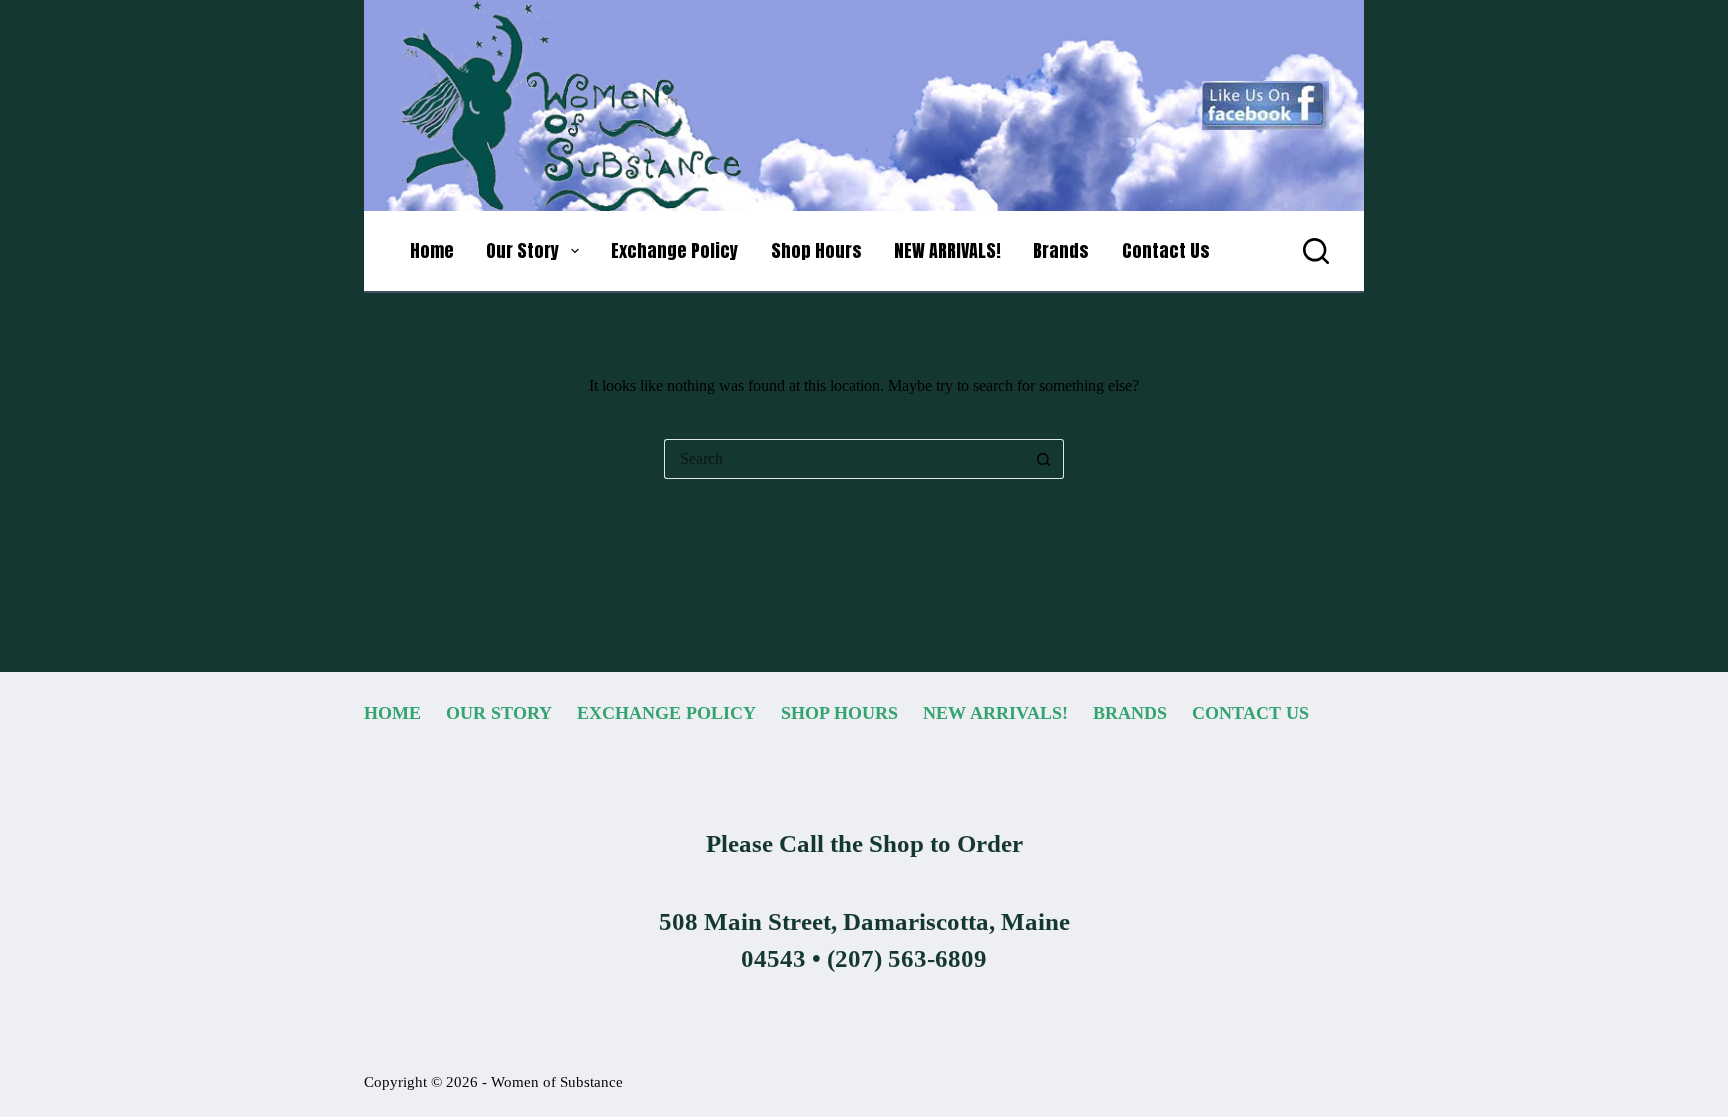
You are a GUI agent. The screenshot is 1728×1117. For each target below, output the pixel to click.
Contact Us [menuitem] (1166, 250)
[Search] (1316, 251)
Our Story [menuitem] (522, 250)
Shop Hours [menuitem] (816, 250)
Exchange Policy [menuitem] (674, 250)
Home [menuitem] (432, 250)
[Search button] (1044, 459)
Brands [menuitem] (1061, 250)
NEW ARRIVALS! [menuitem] (947, 250)
